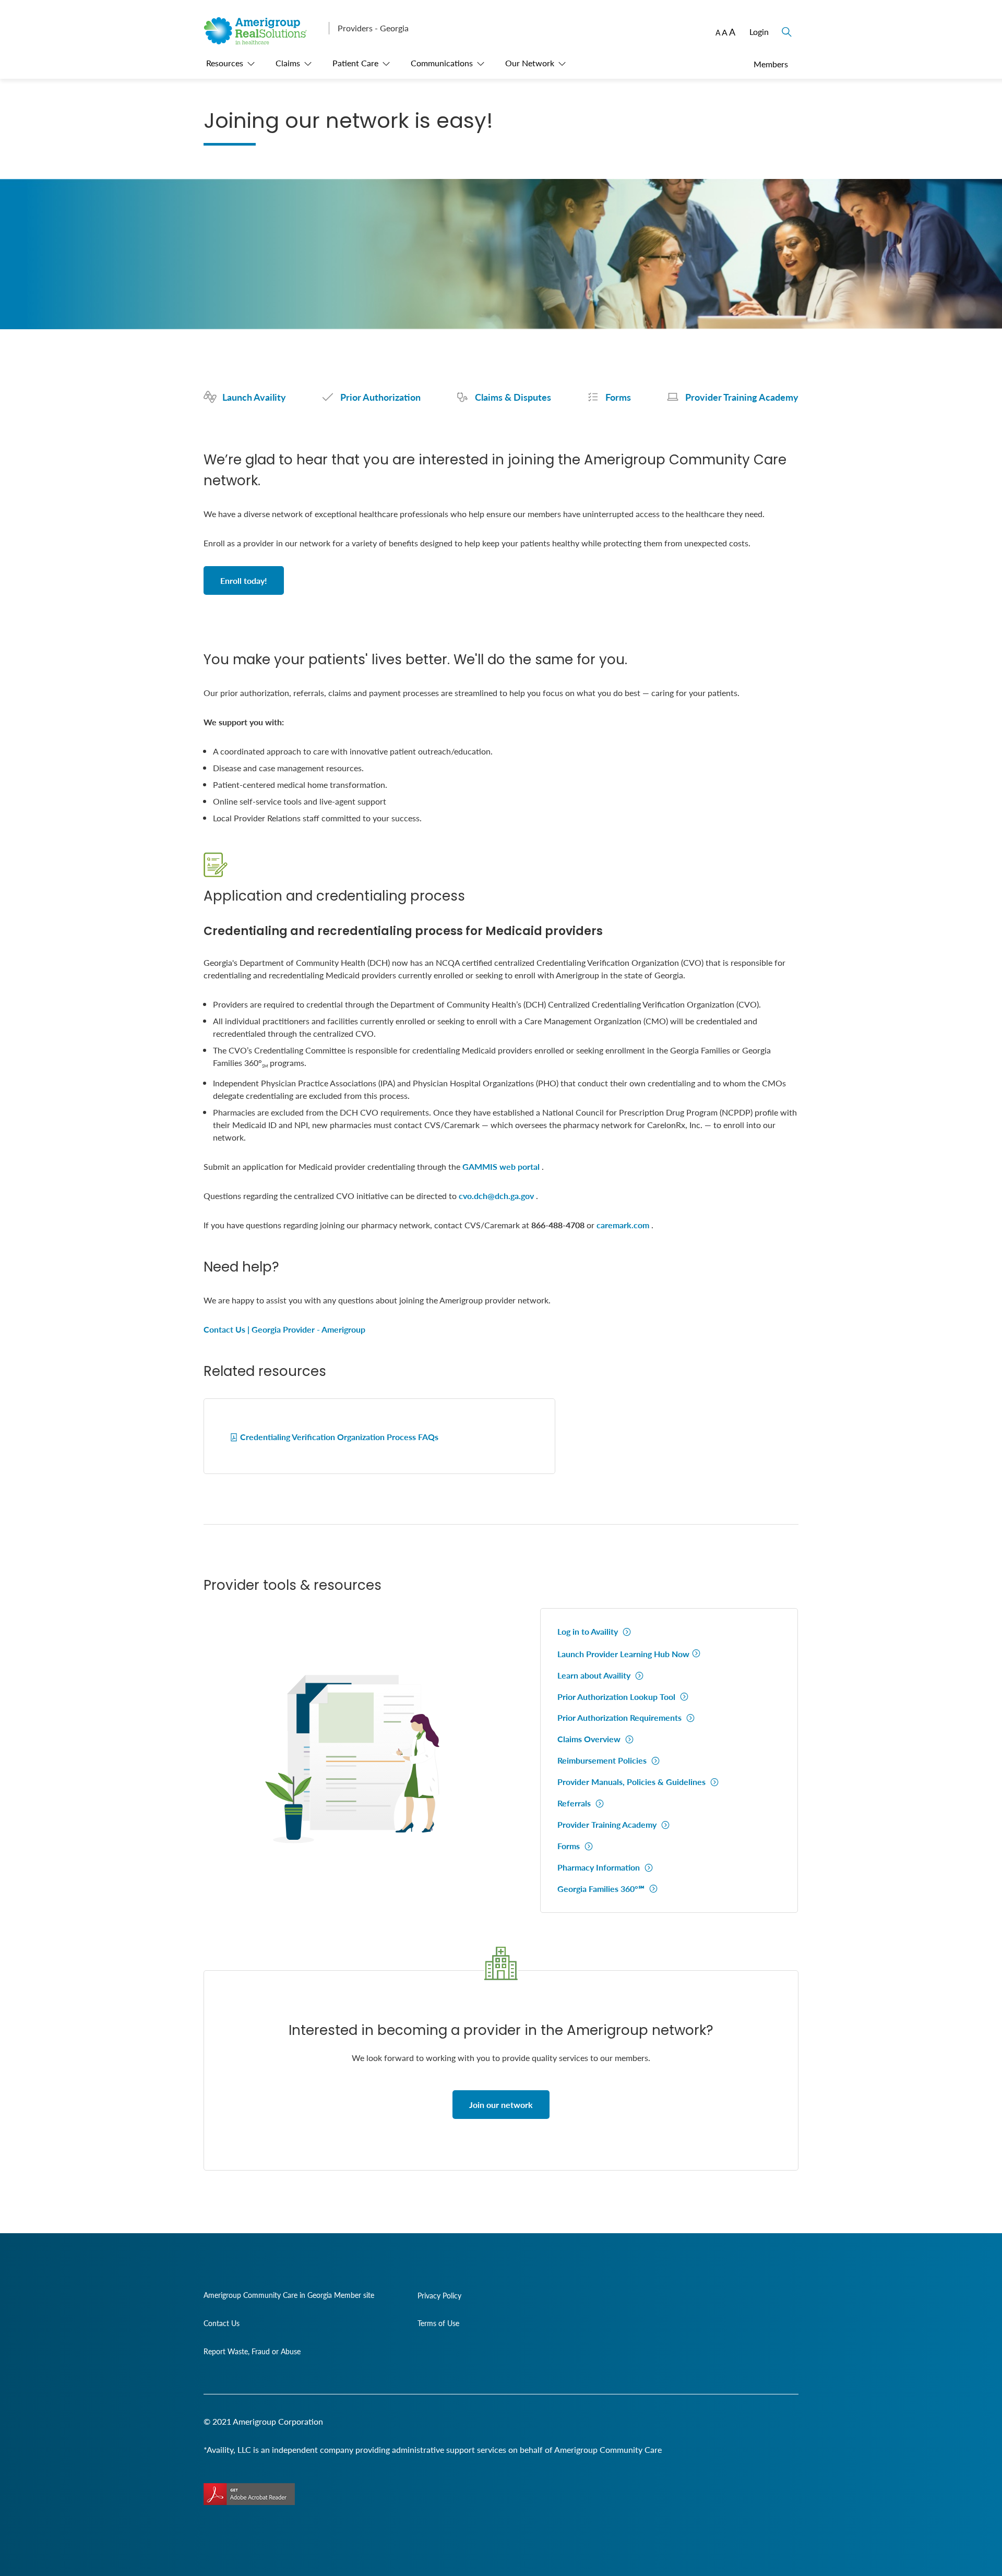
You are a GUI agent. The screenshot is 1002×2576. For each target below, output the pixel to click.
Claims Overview (590, 1739)
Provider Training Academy (608, 1824)
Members (771, 64)
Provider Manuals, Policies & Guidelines (633, 1782)
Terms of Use (438, 2323)
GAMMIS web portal (501, 1166)
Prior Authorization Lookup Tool (617, 1697)
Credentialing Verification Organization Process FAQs (339, 1437)
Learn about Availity (595, 1675)
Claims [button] (288, 63)
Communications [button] (442, 63)
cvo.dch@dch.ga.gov (496, 1196)
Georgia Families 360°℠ (602, 1889)
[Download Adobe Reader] (249, 2494)
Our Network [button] (530, 63)
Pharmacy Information (600, 1867)
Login (759, 32)
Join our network (501, 2105)
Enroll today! (244, 580)
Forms (570, 1846)
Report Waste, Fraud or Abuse (252, 2351)
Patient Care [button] (355, 63)
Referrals (575, 1803)
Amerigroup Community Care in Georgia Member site (289, 2295)
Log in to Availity (589, 1631)
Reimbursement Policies (603, 1760)
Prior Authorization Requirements (621, 1717)
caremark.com (623, 1225)
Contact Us (222, 2323)
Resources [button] (225, 63)
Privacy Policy (439, 2295)
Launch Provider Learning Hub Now (623, 1654)
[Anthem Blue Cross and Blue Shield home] (262, 41)
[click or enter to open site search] (785, 26)
